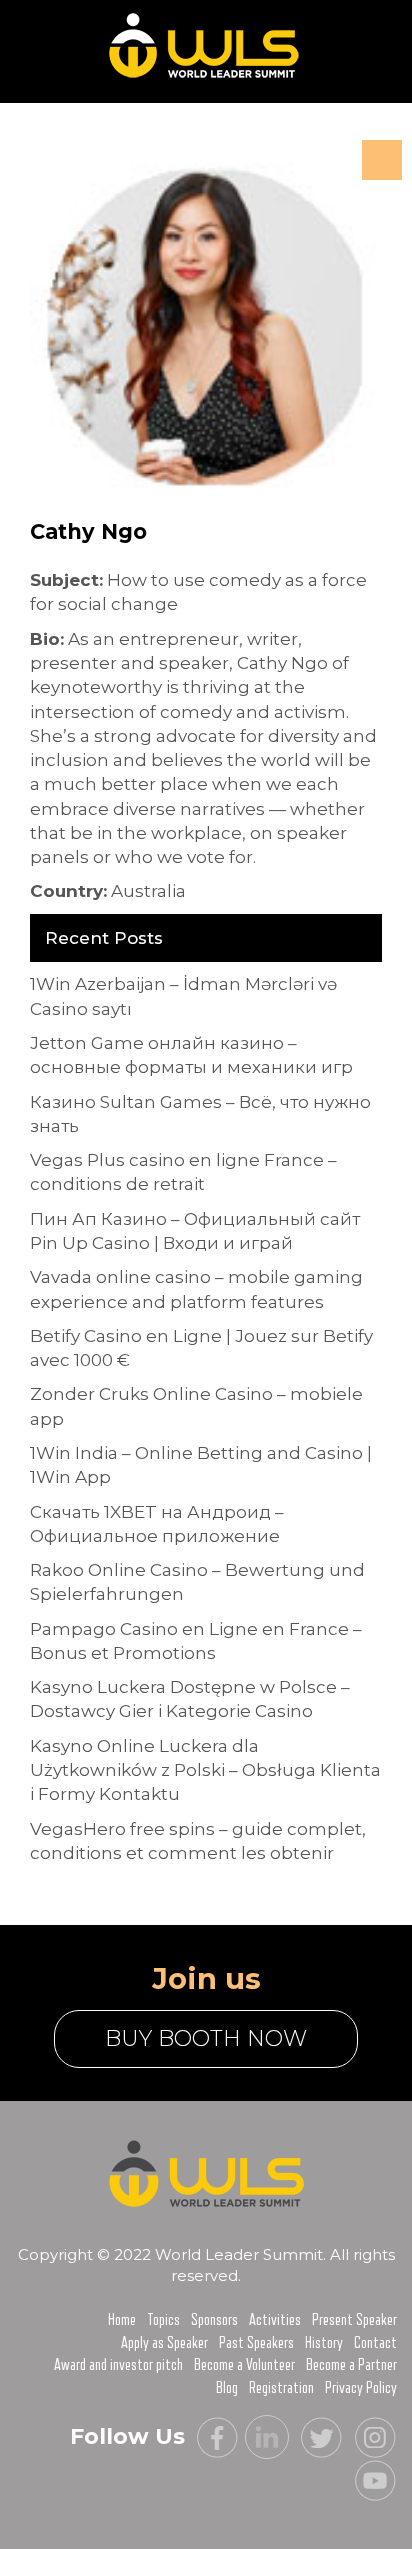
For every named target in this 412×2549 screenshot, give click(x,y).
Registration (281, 2388)
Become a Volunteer (244, 2365)
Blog (227, 2388)
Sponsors (214, 2320)
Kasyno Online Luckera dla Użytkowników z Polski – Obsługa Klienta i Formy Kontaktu (205, 1770)
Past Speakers (256, 2343)
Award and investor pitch (118, 2365)
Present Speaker (354, 2320)
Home (122, 2320)
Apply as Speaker (164, 2343)
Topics (163, 2320)
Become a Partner (351, 2365)
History (324, 2343)
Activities (275, 2320)
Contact (375, 2343)
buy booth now (206, 2038)
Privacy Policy (361, 2388)
